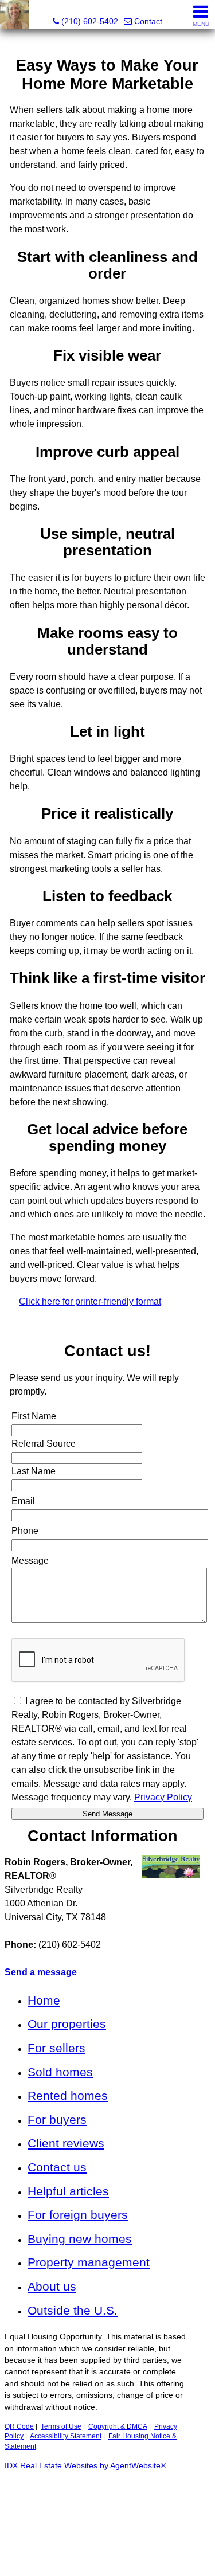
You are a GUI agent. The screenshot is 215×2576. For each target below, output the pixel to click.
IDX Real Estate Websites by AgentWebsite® (85, 2466)
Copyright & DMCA (118, 2426)
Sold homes (60, 2072)
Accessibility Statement (66, 2436)
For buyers (57, 2119)
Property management (89, 2262)
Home (44, 2000)
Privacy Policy (163, 1797)
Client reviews (66, 2143)
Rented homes (68, 2095)
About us (52, 2286)
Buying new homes (80, 2239)
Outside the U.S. (73, 2310)
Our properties (67, 2024)
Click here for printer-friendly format (90, 1301)
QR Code (19, 2426)
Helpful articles (68, 2191)
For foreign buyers (78, 2215)
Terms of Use (61, 2426)
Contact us (57, 2167)
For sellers (56, 2048)
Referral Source (44, 1444)
